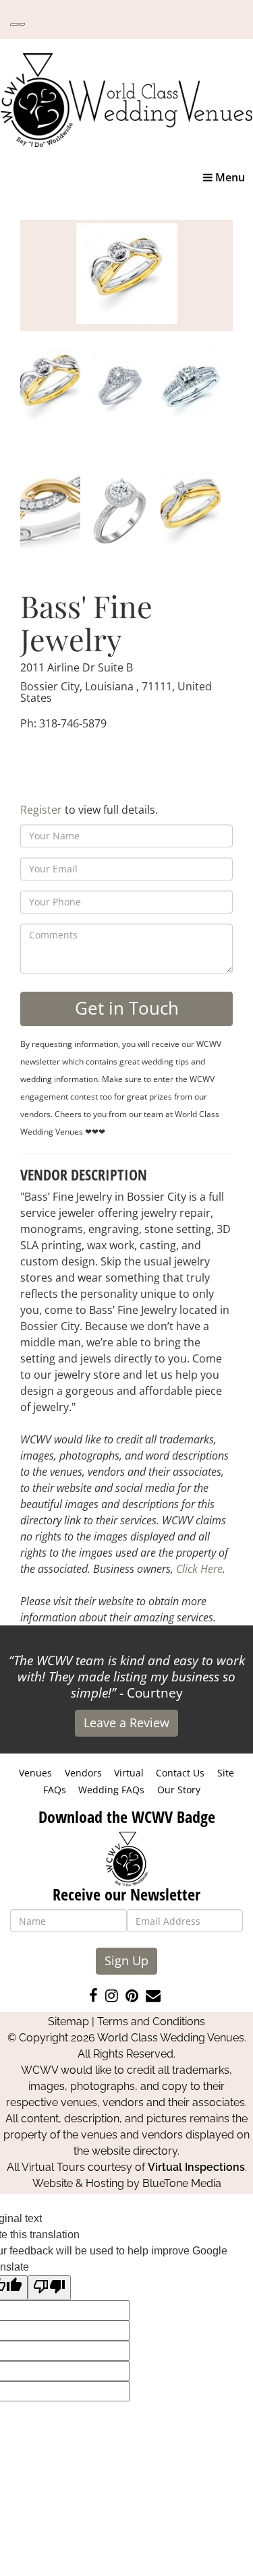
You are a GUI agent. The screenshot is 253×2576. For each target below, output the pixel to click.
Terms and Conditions (151, 2021)
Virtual (129, 1773)
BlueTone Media (182, 2183)
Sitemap (68, 2021)
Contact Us (180, 1773)
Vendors (83, 1773)
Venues (35, 1773)
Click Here (199, 1569)
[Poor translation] (49, 2288)
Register (41, 810)
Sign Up (126, 1960)
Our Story (179, 1790)
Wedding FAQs (111, 1790)
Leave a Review (126, 1723)
